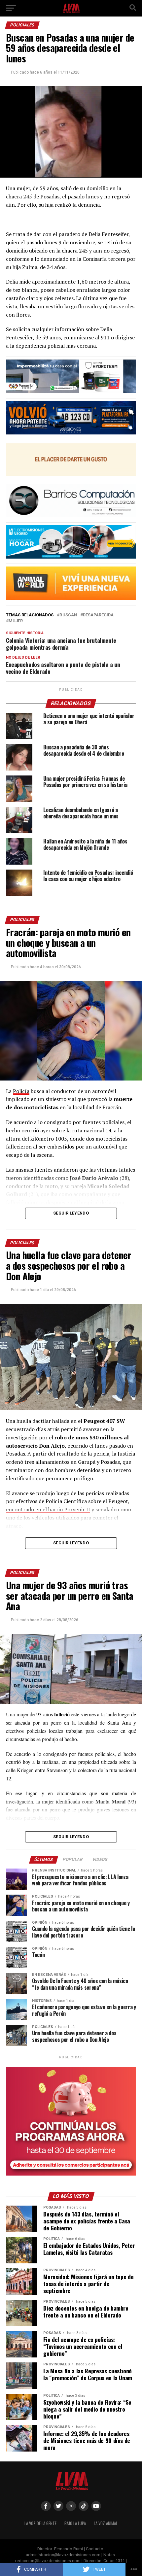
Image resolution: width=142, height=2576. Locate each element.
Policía (21, 1091)
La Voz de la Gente (40, 2523)
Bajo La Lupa (75, 2523)
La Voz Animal (106, 2523)
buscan (68, 615)
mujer (16, 621)
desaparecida (98, 615)
